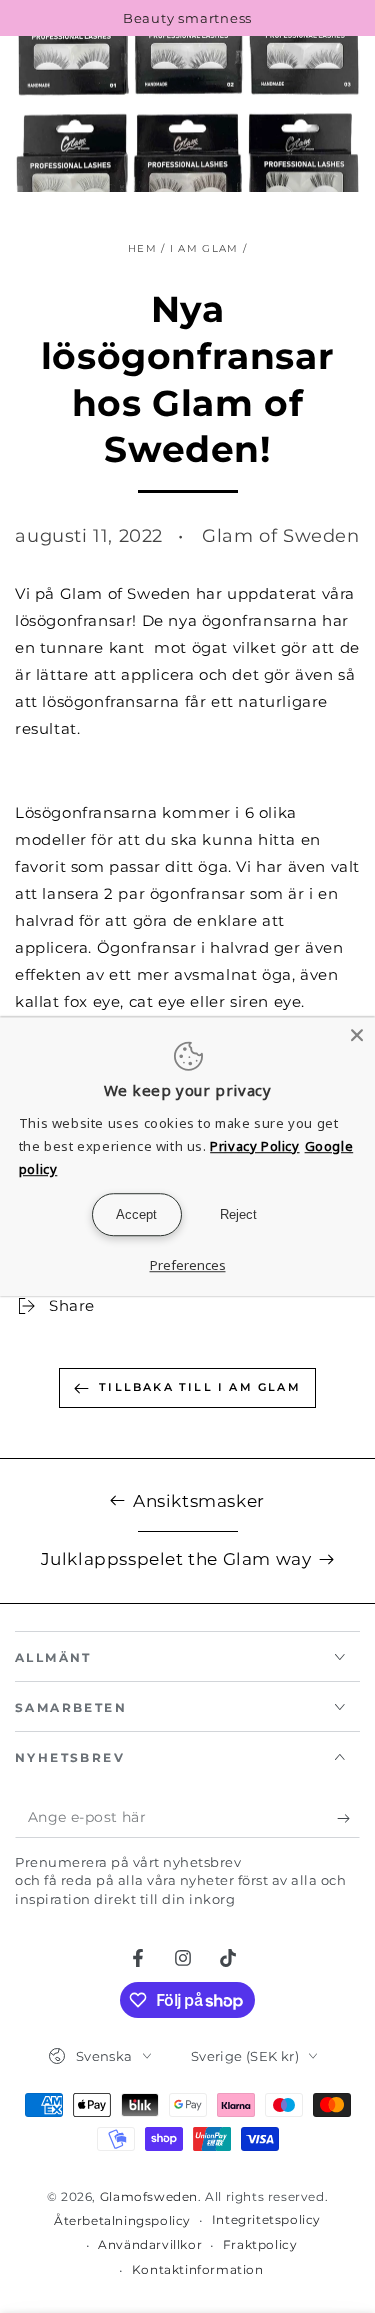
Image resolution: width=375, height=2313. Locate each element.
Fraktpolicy (260, 2244)
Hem (142, 248)
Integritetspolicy (266, 2219)
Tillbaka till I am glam (200, 1387)
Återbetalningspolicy (122, 2220)
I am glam (204, 248)
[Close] (357, 1035)
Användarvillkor (150, 2244)
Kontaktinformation (198, 2269)
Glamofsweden (149, 2196)
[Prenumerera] (348, 1818)
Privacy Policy (254, 1146)
